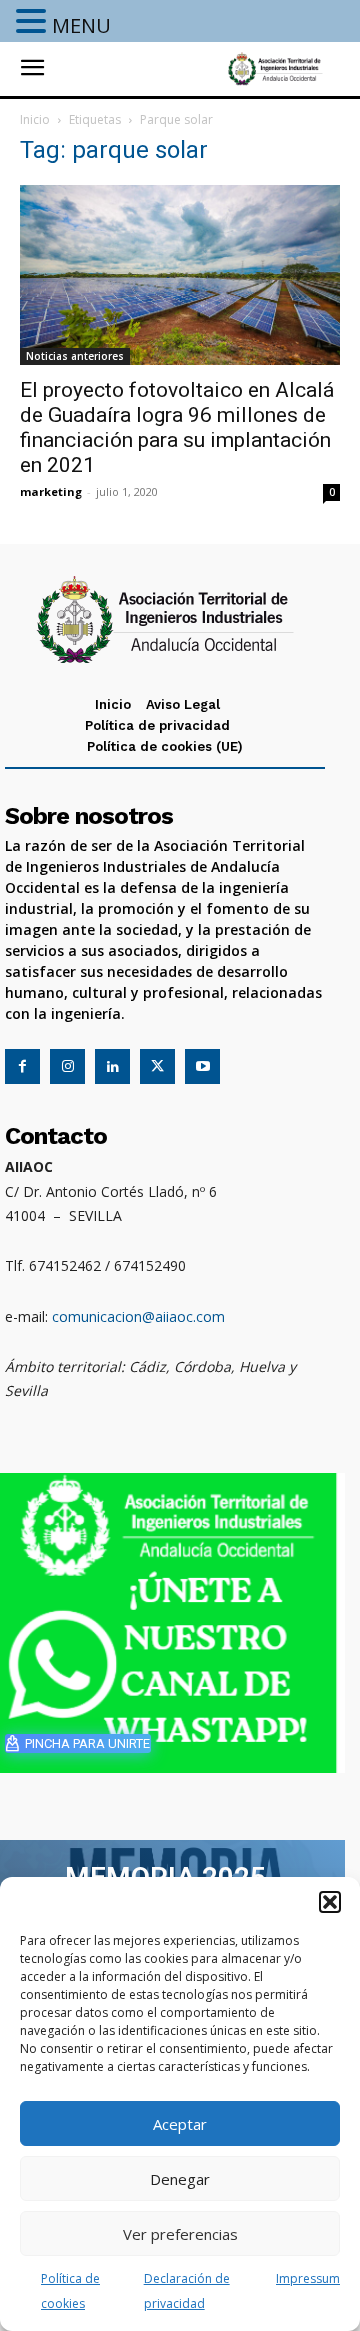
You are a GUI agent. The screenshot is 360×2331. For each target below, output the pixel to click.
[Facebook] (22, 1066)
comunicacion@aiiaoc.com (138, 1316)
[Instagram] (67, 1066)
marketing (51, 491)
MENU (81, 25)
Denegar (180, 2179)
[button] (330, 1902)
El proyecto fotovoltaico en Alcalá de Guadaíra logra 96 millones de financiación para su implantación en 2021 (177, 427)
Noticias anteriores (75, 356)
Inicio (35, 119)
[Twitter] (157, 1066)
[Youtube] (202, 1066)
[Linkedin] (112, 1066)
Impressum (308, 2278)
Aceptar (180, 2124)
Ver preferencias (180, 2234)
